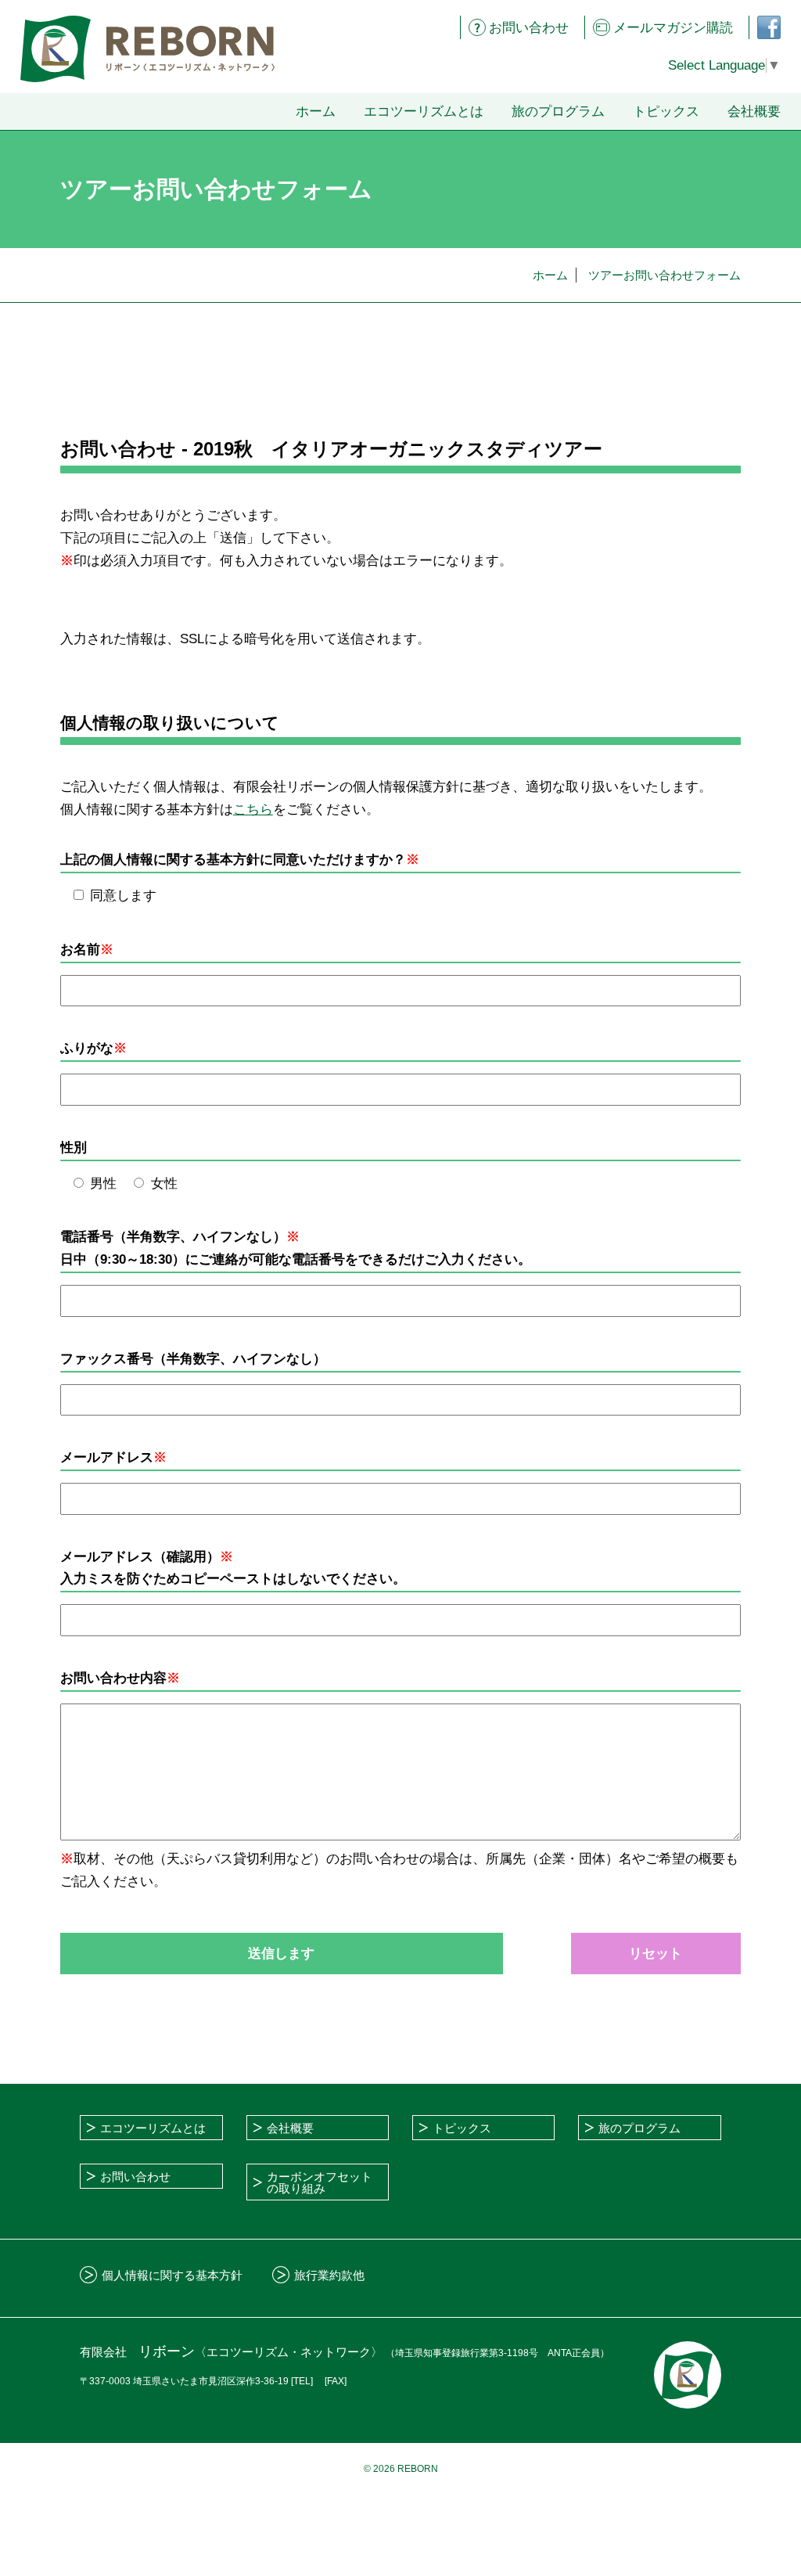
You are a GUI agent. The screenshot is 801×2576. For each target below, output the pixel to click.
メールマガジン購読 (673, 28)
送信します (281, 1954)
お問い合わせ (529, 28)
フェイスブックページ (763, 27)
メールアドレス (113, 1457)
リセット (656, 1954)
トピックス (666, 112)
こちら (253, 809)
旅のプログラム (558, 112)
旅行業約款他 (329, 2275)
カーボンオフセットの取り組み (320, 2182)
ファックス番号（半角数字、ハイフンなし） (193, 1359)
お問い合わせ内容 (120, 1678)
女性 (164, 1184)
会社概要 (754, 112)
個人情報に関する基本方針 (172, 2275)
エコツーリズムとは (424, 112)
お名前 (87, 950)
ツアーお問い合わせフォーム (665, 275)
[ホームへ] (147, 49)
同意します (123, 896)
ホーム (316, 112)
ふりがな (87, 1048)
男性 (103, 1184)
